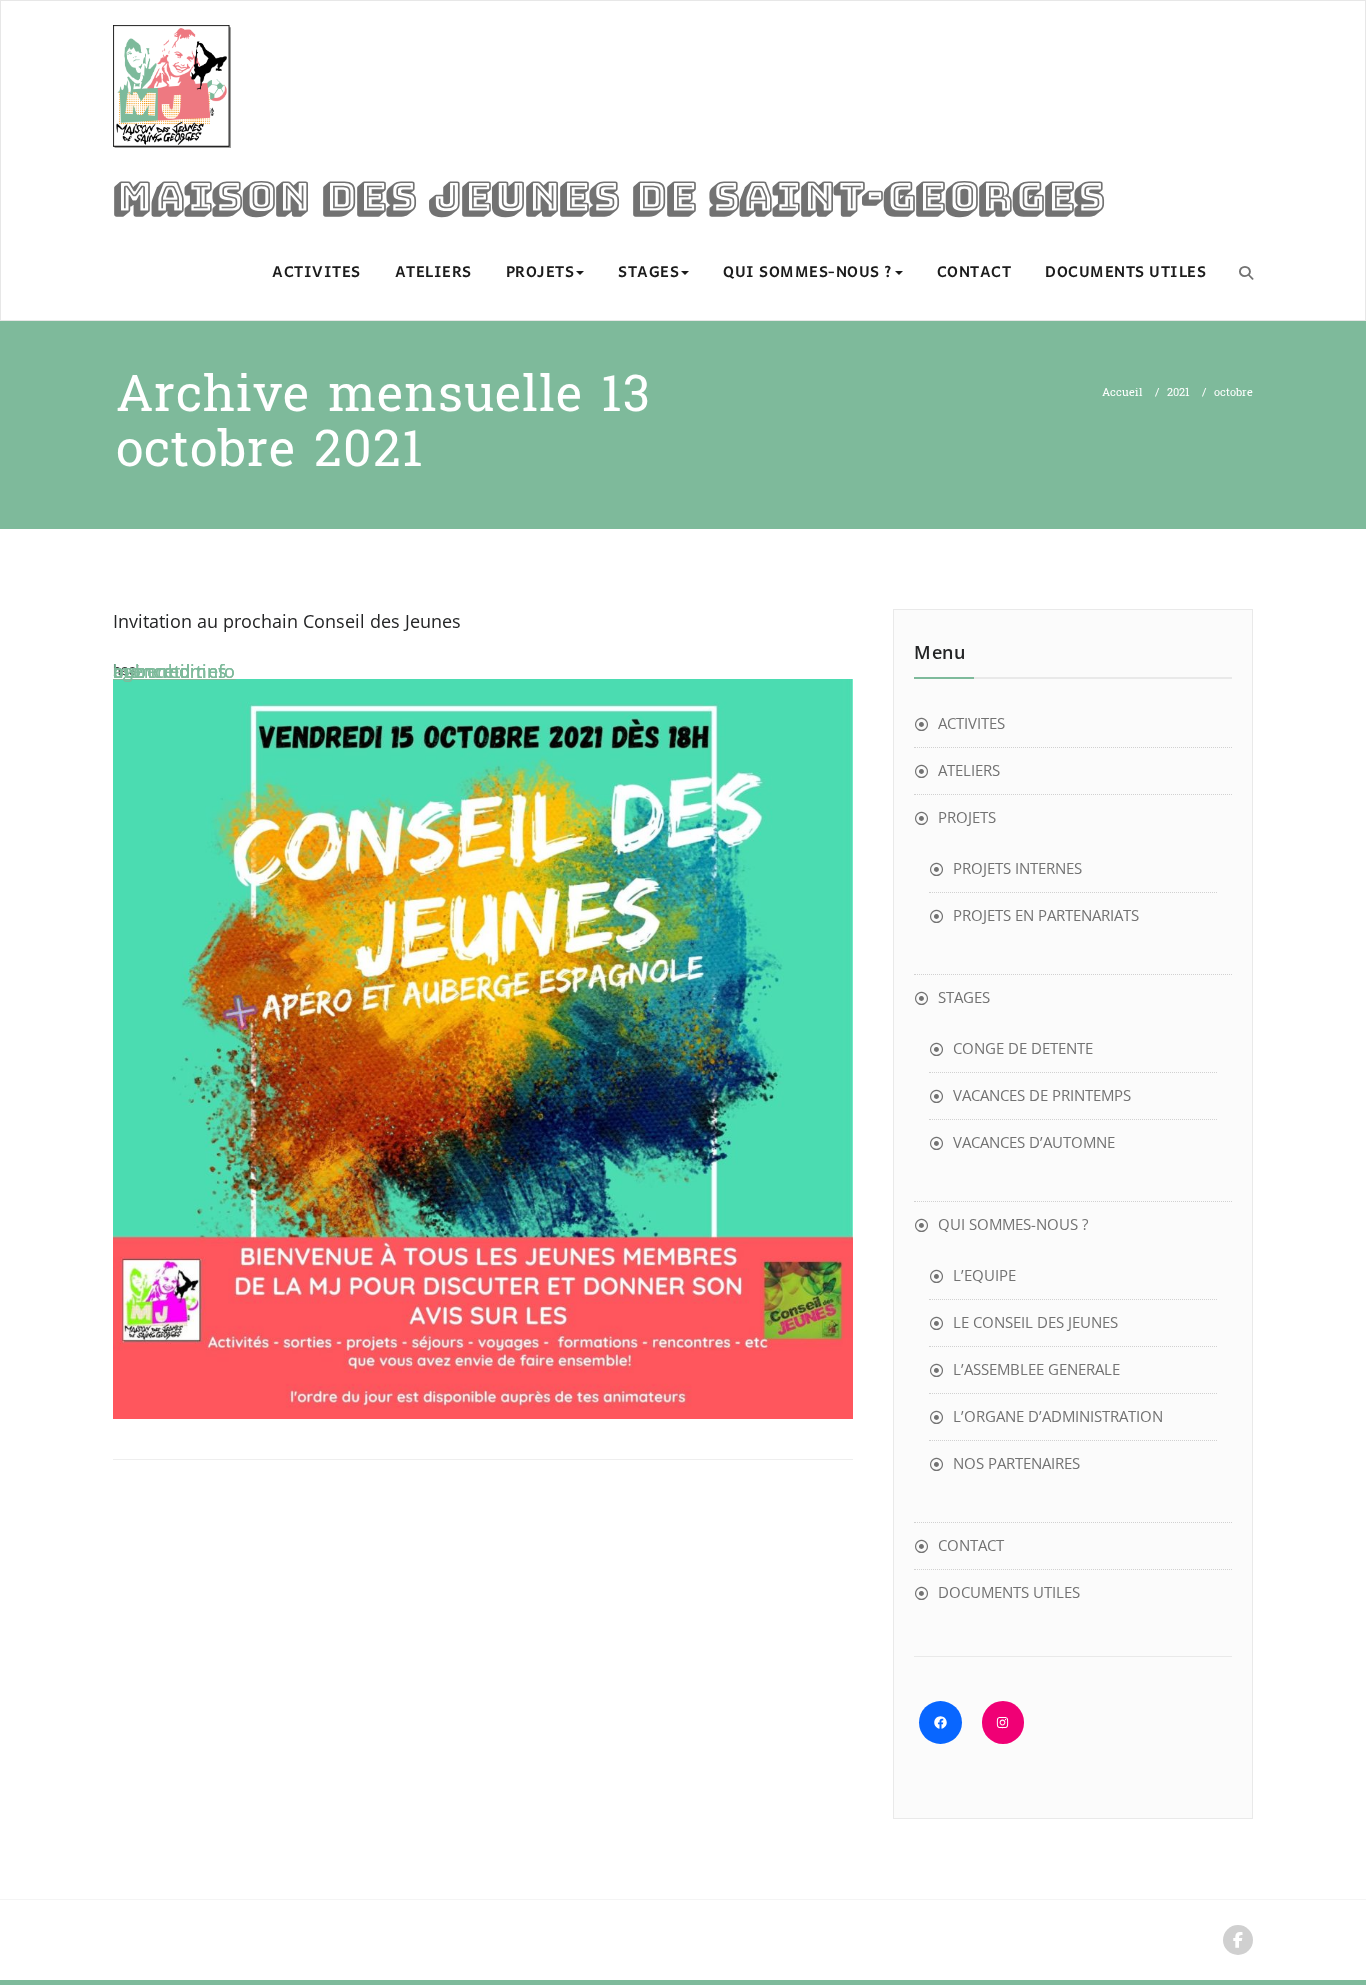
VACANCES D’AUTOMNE (1034, 1142)
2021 (1178, 393)
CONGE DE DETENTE (1023, 1048)
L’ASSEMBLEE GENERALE (1036, 1369)
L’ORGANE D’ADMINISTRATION (1058, 1416)
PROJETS (540, 273)
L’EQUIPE (984, 1275)
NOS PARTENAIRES (1016, 1463)
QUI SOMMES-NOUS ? (808, 273)
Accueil (1122, 393)
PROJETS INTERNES (1017, 868)
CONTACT (974, 273)
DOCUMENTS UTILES (1125, 273)
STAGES (648, 273)
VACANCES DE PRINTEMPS (1042, 1095)
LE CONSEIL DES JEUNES (1035, 1322)
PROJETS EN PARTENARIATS (1046, 915)
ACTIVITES (316, 273)
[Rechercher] (1246, 272)
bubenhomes (170, 671)
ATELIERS (433, 273)
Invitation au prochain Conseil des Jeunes (287, 621)
